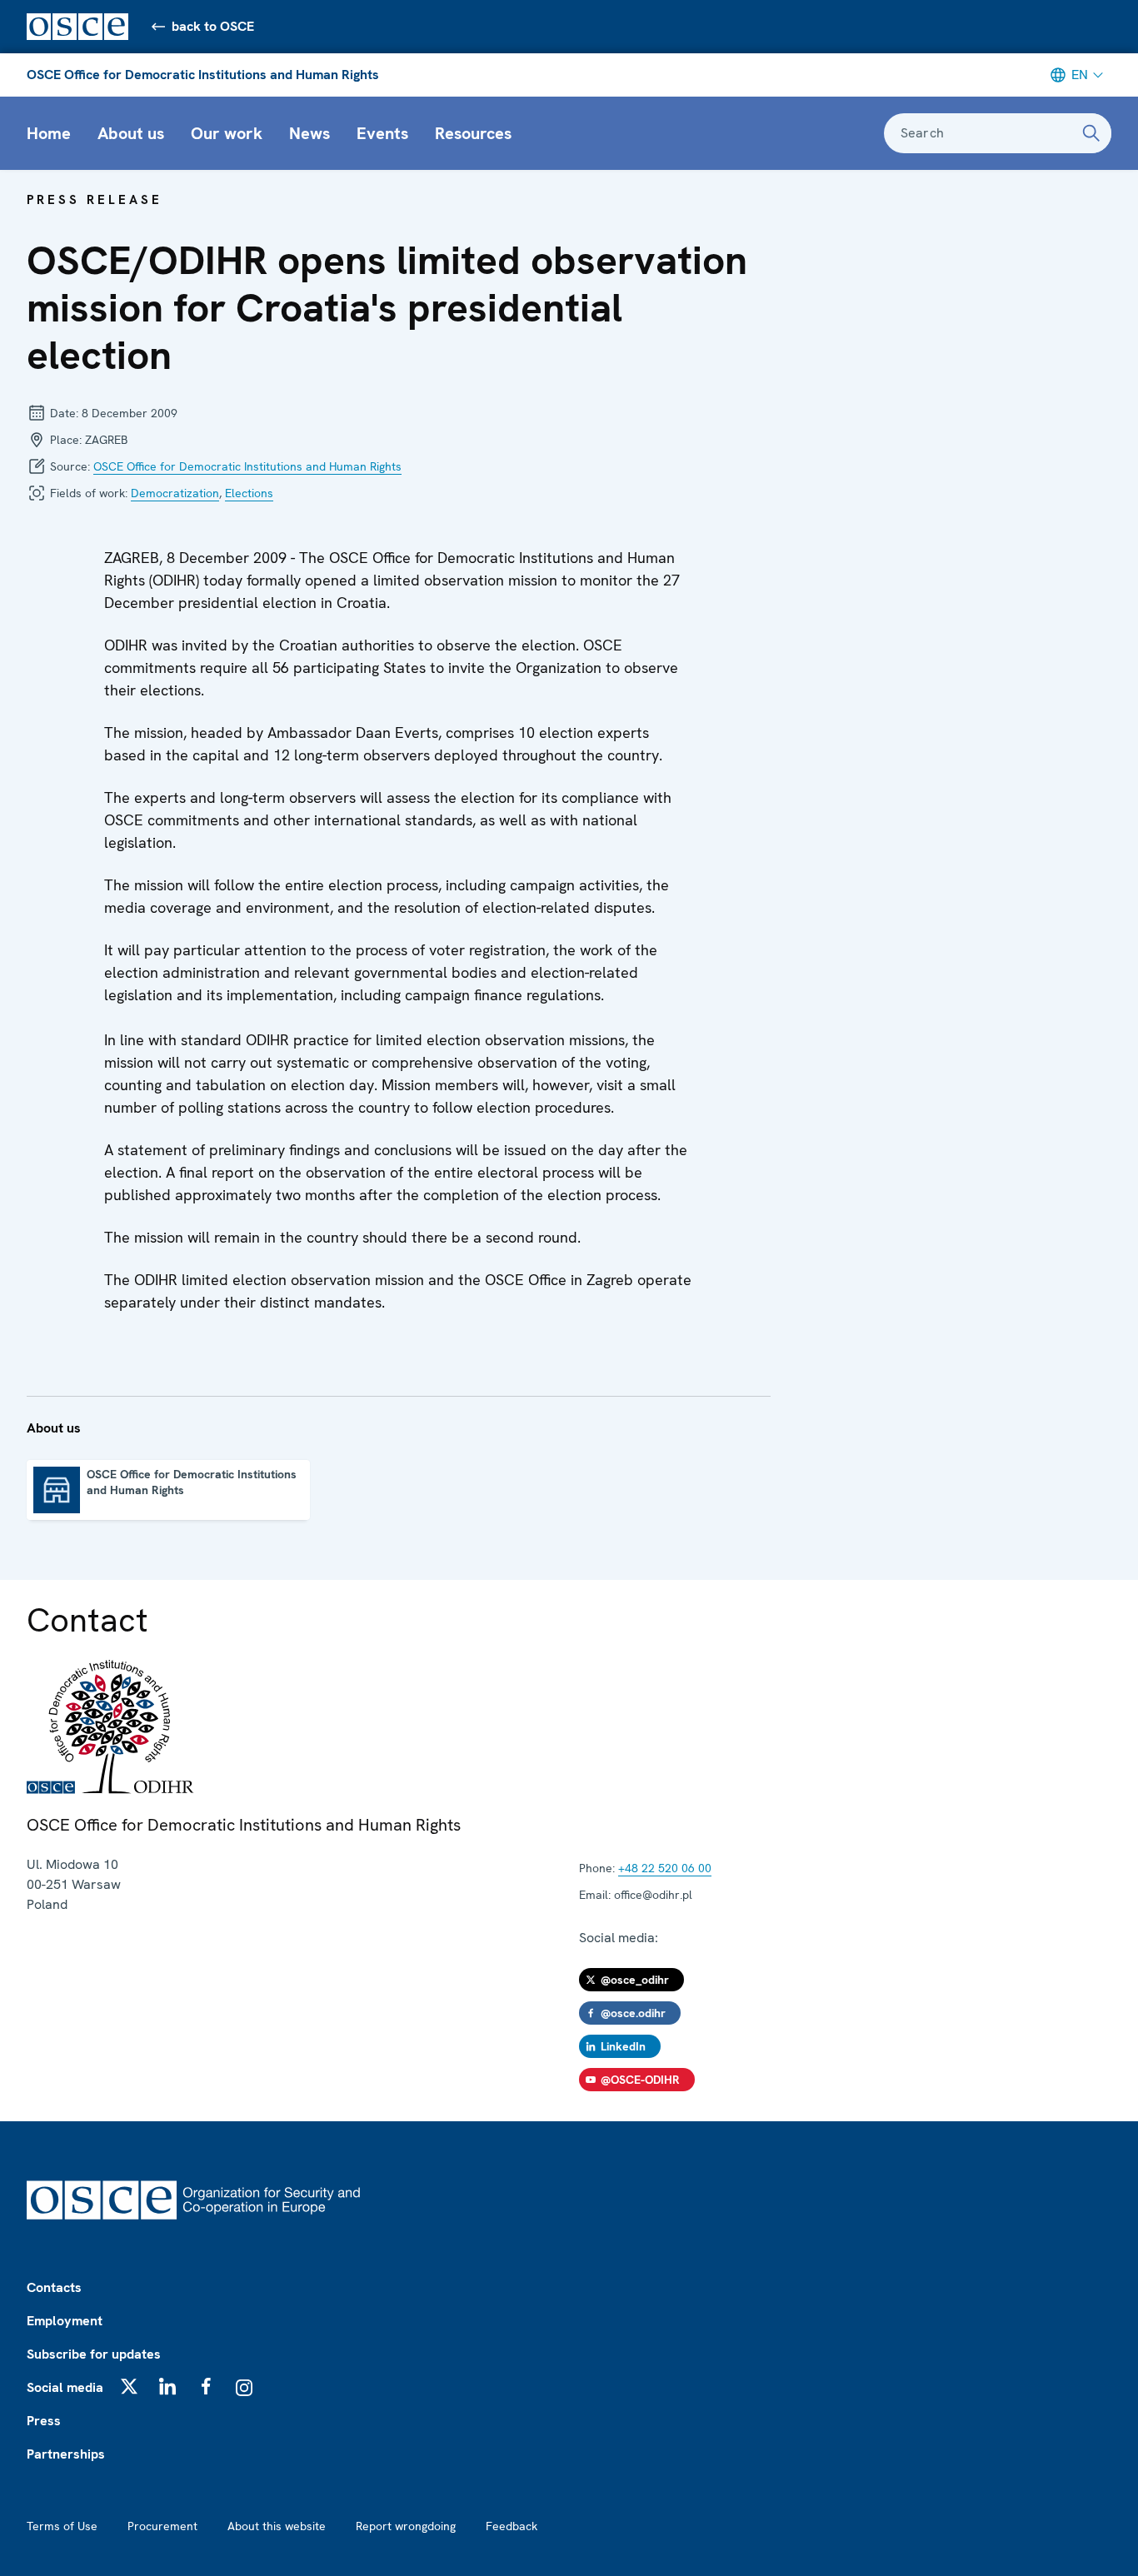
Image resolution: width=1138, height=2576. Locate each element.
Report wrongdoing (406, 2526)
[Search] (1091, 133)
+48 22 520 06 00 (665, 1868)
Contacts (54, 2287)
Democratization (175, 493)
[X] (129, 2386)
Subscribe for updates (94, 2354)
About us (131, 133)
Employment (65, 2321)
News (309, 133)
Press (44, 2421)
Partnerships (66, 2454)
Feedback (512, 2526)
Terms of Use (62, 2526)
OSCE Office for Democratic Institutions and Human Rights (203, 75)
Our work (227, 133)
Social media (65, 2387)
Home (49, 133)
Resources (473, 133)
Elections (249, 493)
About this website (277, 2526)
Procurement (162, 2526)
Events (382, 133)
